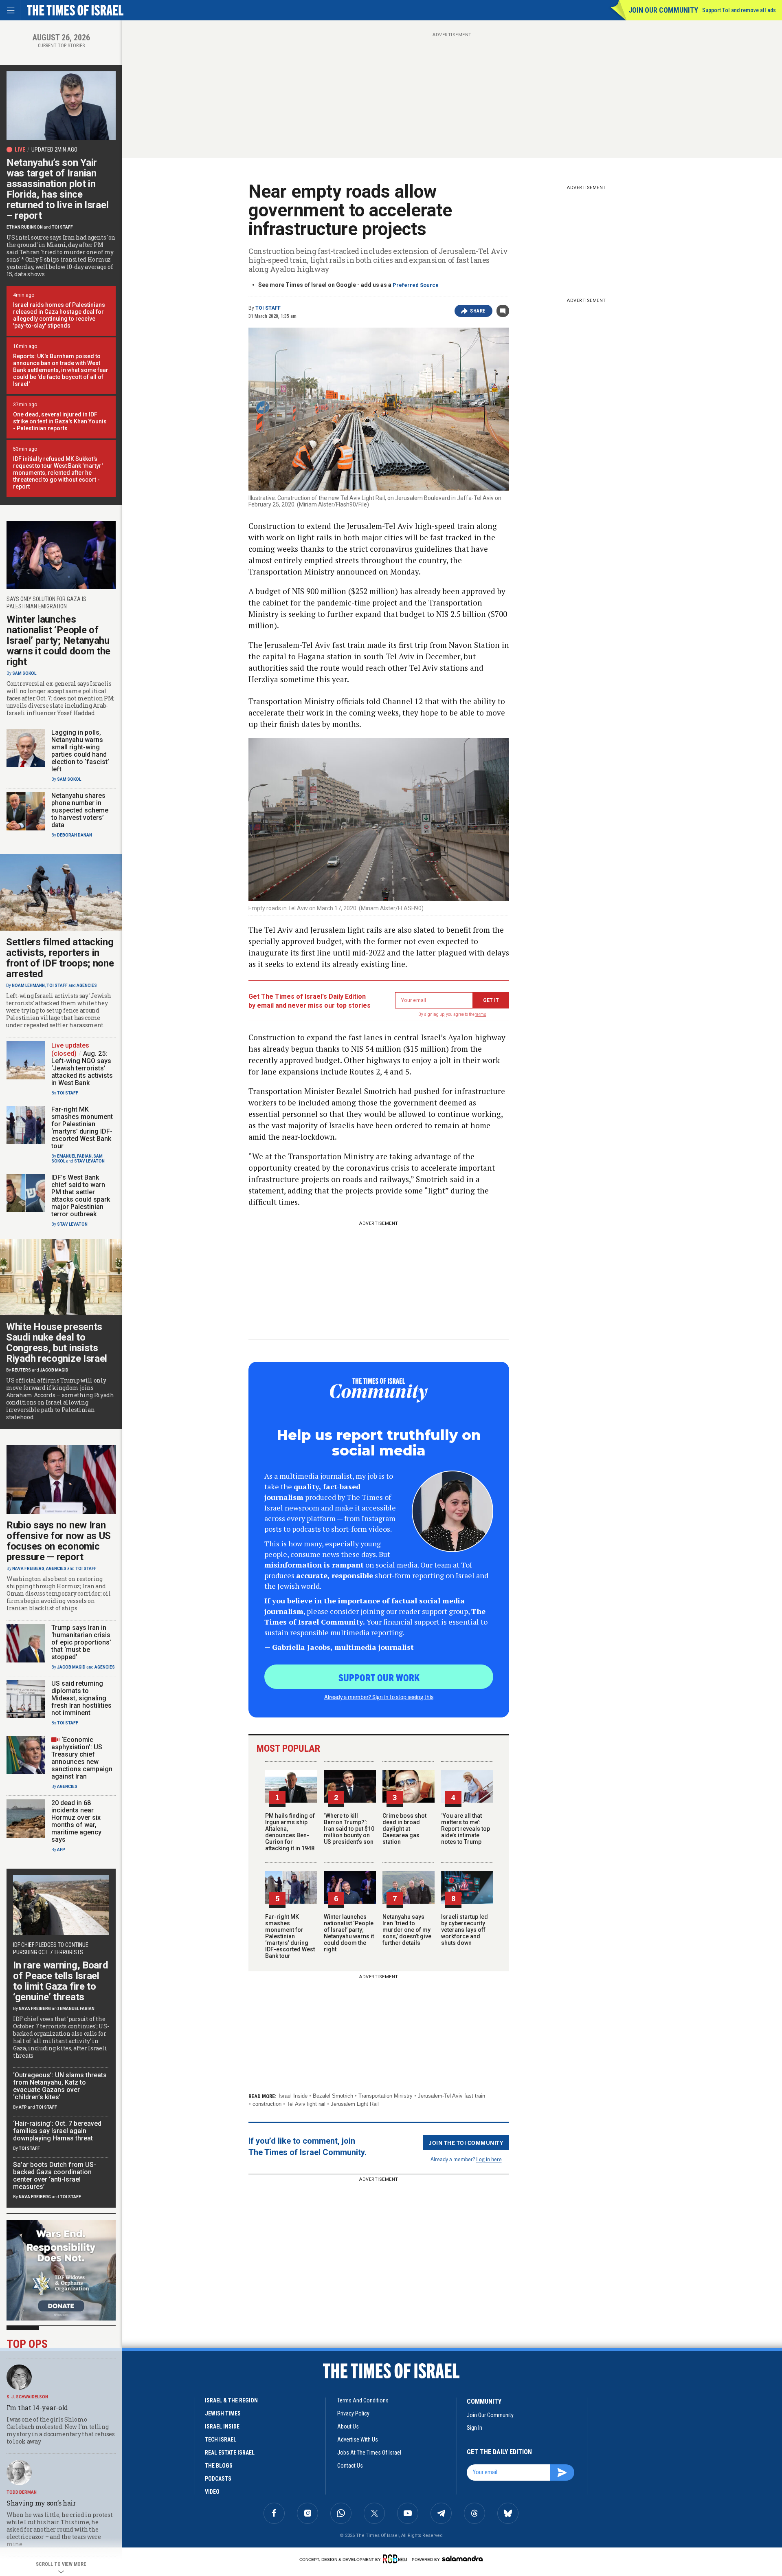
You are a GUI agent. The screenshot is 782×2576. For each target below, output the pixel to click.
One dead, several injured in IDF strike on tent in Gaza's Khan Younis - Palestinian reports (60, 421)
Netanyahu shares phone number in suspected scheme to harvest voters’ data (80, 810)
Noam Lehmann (28, 985)
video (212, 2492)
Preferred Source (416, 285)
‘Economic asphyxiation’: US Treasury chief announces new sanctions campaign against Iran (82, 1758)
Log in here (489, 2159)
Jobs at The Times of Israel (369, 2453)
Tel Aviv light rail (306, 2104)
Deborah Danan (75, 835)
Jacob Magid (54, 1370)
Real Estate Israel (230, 2453)
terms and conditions (363, 2400)
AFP (61, 1850)
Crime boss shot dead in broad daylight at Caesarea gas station (404, 1829)
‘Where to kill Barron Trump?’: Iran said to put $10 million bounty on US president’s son (349, 1829)
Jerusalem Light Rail (355, 2104)
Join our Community (663, 10)
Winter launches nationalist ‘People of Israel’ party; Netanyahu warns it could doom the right (349, 1933)
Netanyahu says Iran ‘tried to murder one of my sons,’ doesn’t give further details (407, 1930)
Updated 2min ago (54, 150)
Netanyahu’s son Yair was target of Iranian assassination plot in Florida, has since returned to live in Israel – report (57, 189)
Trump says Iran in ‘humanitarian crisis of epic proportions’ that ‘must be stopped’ (81, 1642)
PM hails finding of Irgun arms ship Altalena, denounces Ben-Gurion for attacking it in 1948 (290, 1832)
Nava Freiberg (28, 1569)
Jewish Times (223, 2413)
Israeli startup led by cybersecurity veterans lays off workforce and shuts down (465, 1930)
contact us (350, 2466)
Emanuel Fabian (74, 1156)
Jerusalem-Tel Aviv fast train (451, 2096)
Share (478, 311)
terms (481, 1014)
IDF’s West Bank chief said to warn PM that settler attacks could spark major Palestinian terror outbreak (81, 1196)
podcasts (218, 2479)
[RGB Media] (396, 2559)
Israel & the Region (231, 2400)
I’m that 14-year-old (37, 2408)
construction (267, 2104)
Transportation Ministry (386, 2096)
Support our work (379, 1677)
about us (348, 2426)
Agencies (87, 985)
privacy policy (353, 2413)
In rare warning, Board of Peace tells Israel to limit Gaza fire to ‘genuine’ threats (60, 1981)
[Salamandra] (462, 2558)
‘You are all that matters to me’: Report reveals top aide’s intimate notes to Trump (466, 1829)
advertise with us (358, 2439)
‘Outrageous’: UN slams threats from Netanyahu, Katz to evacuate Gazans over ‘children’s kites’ (60, 2086)
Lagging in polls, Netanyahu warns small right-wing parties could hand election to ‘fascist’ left (80, 751)
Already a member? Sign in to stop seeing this (379, 1697)
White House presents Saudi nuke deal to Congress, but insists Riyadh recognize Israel (57, 1343)
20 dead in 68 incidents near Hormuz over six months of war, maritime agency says (76, 1821)
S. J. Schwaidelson (27, 2397)
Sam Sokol (24, 673)
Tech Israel (221, 2439)
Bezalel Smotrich (333, 2096)
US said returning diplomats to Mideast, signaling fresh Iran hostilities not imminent (81, 1698)
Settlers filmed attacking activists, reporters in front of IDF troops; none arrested (60, 958)
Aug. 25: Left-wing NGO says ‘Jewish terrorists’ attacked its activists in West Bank (82, 1068)
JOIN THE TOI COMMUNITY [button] (466, 2142)
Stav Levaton (89, 1161)
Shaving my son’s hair (41, 2503)
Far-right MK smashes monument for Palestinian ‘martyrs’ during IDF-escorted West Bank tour (290, 1936)
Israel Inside (293, 2096)
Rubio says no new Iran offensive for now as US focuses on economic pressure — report (59, 1541)
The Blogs (219, 2466)
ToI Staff (268, 308)
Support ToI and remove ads (739, 10)
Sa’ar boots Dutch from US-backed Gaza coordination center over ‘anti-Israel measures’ (55, 2176)
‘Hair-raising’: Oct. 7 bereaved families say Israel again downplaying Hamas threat (57, 2131)
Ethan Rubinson (25, 227)
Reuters (21, 1370)
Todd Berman (22, 2492)
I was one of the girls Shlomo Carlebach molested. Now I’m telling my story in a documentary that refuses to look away (61, 2430)
